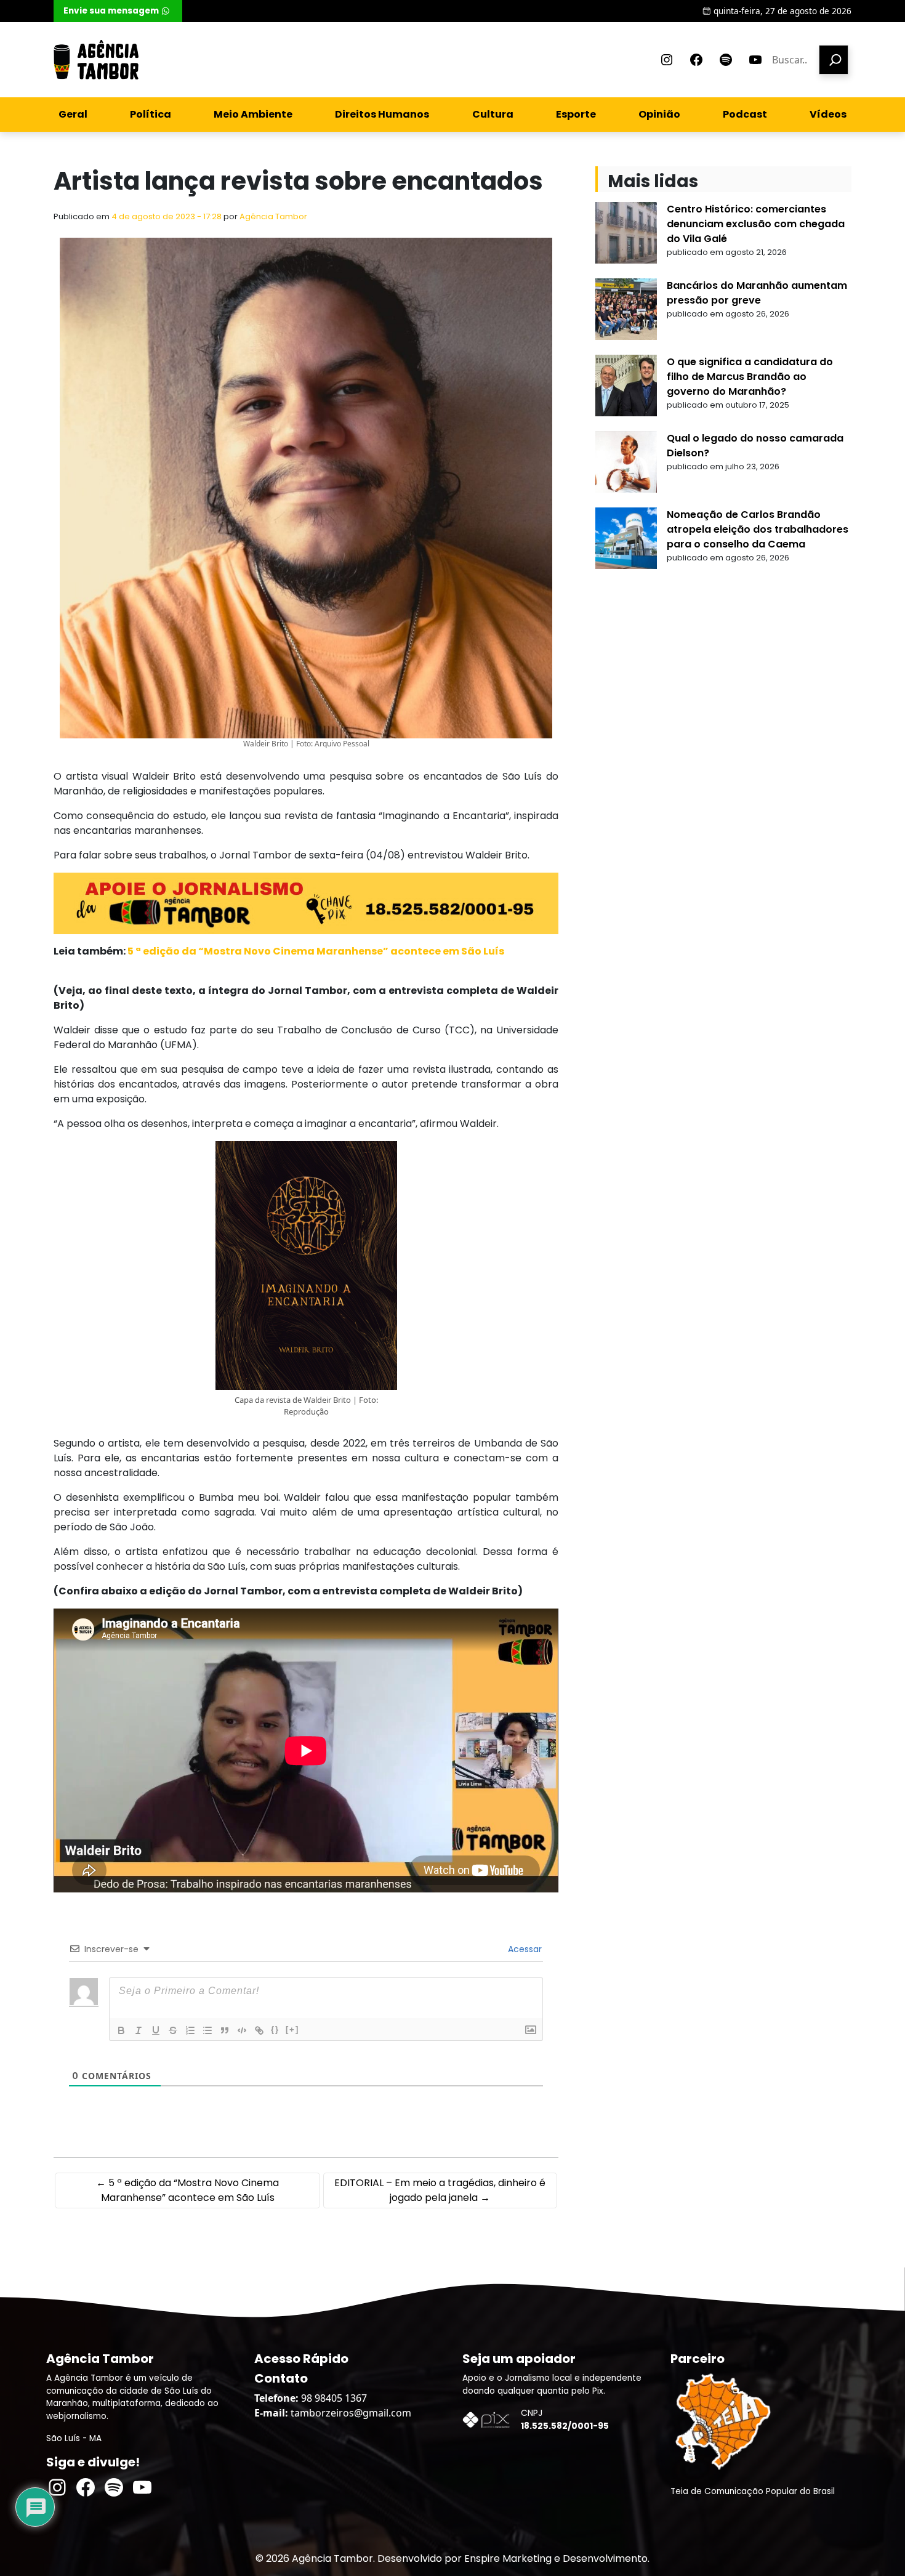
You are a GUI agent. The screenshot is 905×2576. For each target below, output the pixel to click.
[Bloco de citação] (225, 2030)
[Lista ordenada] (190, 2030)
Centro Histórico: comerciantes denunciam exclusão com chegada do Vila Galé (756, 224)
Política (151, 114)
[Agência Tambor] (96, 60)
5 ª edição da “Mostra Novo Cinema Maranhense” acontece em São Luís (315, 951)
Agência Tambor (273, 216)
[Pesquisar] (834, 60)
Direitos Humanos (382, 114)
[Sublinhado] (156, 2030)
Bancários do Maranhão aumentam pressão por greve (757, 293)
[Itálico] (139, 2030)
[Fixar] (173, 2030)
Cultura (493, 114)
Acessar (524, 1949)
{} (275, 2029)
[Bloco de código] (242, 2030)
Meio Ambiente (253, 114)
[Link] (259, 2030)
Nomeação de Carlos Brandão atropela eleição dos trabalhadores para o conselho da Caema (758, 529)
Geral (73, 114)
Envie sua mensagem (111, 11)
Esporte (576, 114)
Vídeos (828, 114)
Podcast (745, 114)
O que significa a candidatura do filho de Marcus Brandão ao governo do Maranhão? (750, 377)
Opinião (659, 114)
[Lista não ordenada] (207, 2030)
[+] (292, 2029)
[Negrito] (121, 2030)
